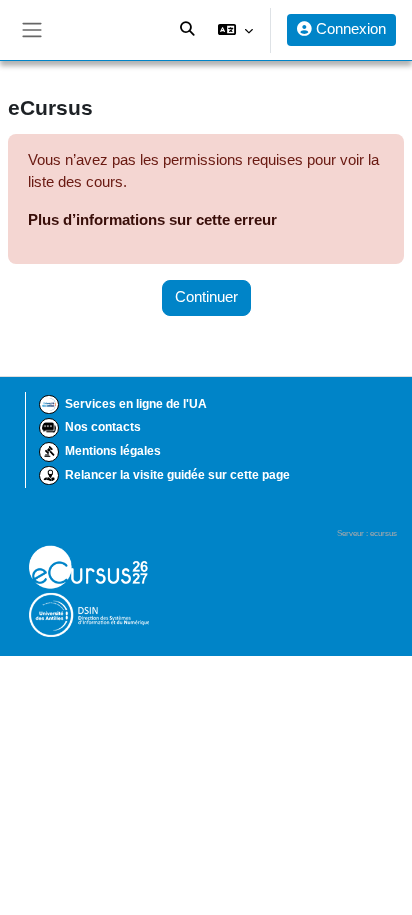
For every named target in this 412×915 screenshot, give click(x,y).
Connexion (349, 29)
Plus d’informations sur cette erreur (152, 220)
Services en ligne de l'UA (136, 404)
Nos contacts (103, 427)
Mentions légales (113, 451)
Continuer (206, 297)
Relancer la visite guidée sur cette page (177, 475)
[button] (235, 30)
